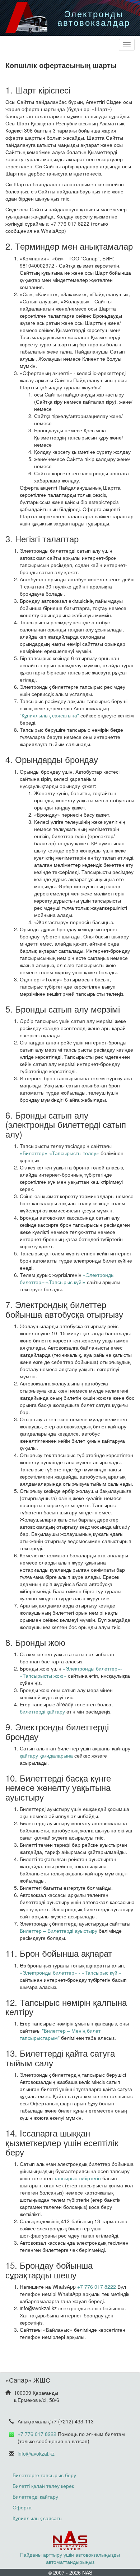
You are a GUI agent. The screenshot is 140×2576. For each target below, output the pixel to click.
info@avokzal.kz (36, 2454)
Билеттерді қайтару (35, 2496)
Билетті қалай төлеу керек (43, 2486)
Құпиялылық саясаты (38, 2518)
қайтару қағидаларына (46, 1755)
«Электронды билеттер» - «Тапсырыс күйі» (71, 1972)
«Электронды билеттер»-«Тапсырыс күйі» (67, 1278)
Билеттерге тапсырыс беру (44, 2475)
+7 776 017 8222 (97, 2287)
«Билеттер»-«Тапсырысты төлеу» (59, 1153)
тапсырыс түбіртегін (78, 2178)
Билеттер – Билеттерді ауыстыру (59, 1931)
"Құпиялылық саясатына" (49, 715)
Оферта (22, 2507)
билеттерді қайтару (42, 1711)
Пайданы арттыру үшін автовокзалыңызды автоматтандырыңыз (70, 2558)
